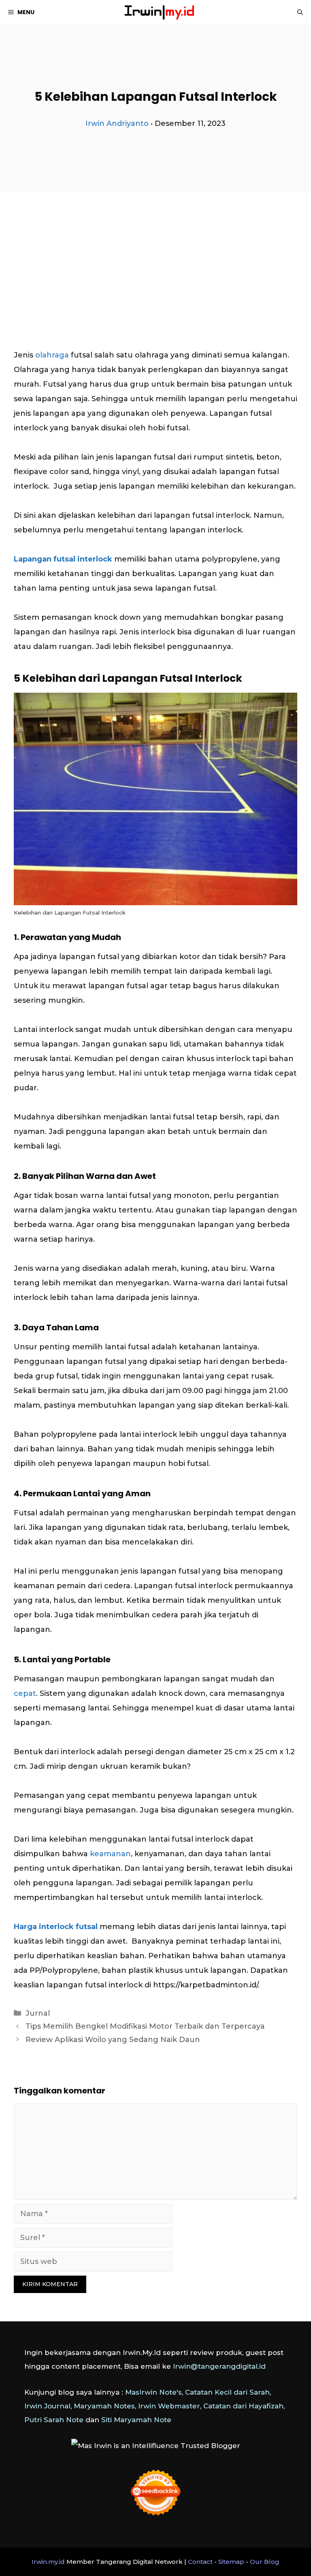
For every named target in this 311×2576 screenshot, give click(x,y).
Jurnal (38, 2013)
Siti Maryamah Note (136, 2420)
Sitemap (231, 2562)
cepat (25, 1693)
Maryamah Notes (104, 2406)
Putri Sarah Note (54, 2420)
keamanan (110, 1854)
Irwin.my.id (48, 2562)
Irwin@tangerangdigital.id (219, 2366)
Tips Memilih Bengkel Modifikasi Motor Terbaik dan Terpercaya (145, 2026)
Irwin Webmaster (169, 2406)
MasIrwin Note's (153, 2392)
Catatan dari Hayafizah (243, 2406)
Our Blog (265, 2562)
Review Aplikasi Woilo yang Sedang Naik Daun (113, 2040)
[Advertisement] (155, 250)
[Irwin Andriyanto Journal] (160, 12)
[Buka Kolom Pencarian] (300, 12)
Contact (200, 2562)
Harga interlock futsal (56, 1927)
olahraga (52, 355)
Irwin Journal (47, 2406)
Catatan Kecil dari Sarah (227, 2392)
